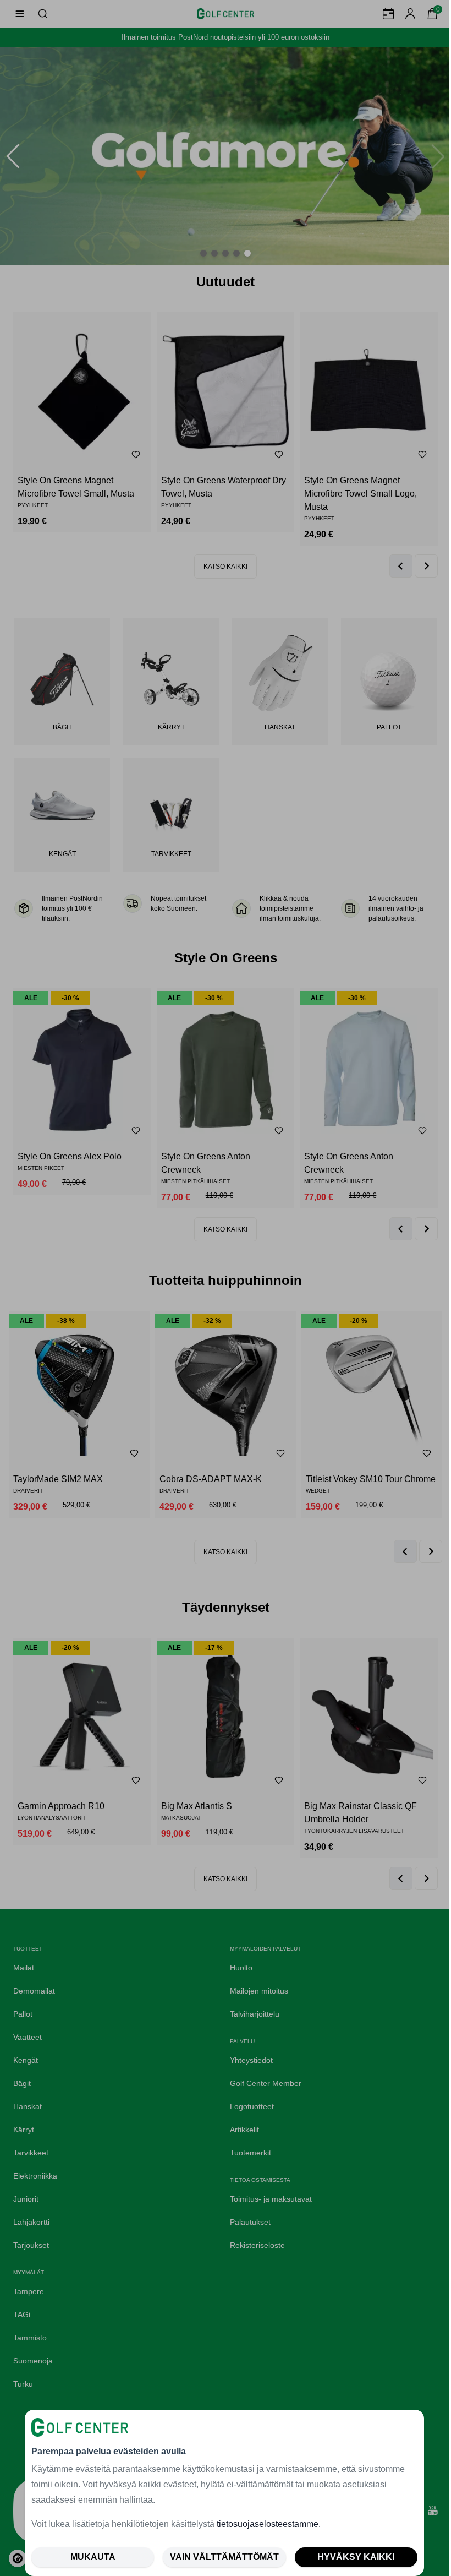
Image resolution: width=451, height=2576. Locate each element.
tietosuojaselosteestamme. (269, 2524)
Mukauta (93, 2557)
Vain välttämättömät (224, 2557)
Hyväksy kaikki (356, 2557)
